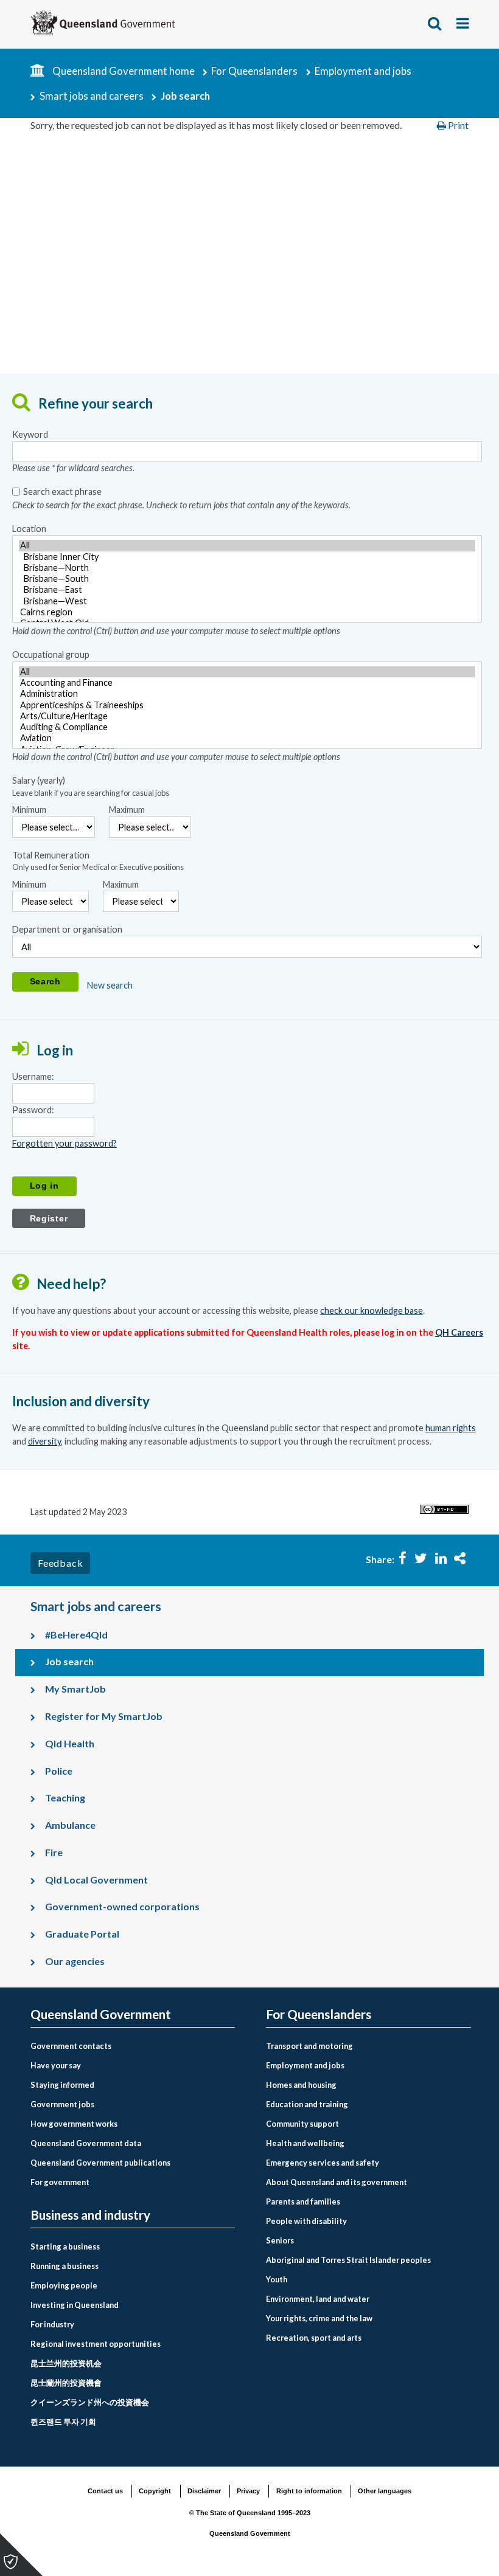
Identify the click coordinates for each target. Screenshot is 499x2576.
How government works (74, 2124)
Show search (435, 23)
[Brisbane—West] (247, 601)
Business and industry (90, 2215)
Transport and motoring (309, 2046)
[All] (247, 545)
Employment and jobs (363, 71)
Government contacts (71, 2046)
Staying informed (62, 2085)
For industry (52, 2324)
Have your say (56, 2065)
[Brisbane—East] (247, 590)
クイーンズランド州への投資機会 (90, 2402)
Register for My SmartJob (104, 1716)
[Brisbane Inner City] (247, 557)
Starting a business (65, 2246)
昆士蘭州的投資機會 (66, 2383)
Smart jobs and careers (92, 96)
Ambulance (70, 1825)
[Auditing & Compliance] (247, 727)
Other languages (385, 2491)
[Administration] (247, 694)
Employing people (64, 2285)
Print (457, 125)
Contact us (105, 2491)
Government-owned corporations (122, 1906)
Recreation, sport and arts (314, 2338)
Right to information (309, 2491)
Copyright (155, 2491)
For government (60, 2182)
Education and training (307, 2104)
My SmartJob (75, 1689)
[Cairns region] (247, 612)
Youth (277, 2279)
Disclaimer (204, 2491)
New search (110, 985)
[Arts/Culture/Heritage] (247, 716)
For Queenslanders (254, 71)
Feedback (60, 1563)
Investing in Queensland (75, 2305)
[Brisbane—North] (247, 568)
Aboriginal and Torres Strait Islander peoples (348, 2260)
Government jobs (62, 2104)
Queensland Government (101, 2015)
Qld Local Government (96, 1880)
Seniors (280, 2240)
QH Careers (459, 1332)
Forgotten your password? (65, 1143)
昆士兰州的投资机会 (66, 2363)
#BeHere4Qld (76, 1635)
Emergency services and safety (323, 2163)
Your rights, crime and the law (319, 2318)
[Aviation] (247, 738)
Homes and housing (301, 2085)
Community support (302, 2124)
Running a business (65, 2266)
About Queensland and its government (337, 2182)
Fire (54, 1852)
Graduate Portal (82, 1934)
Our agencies (75, 1961)
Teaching (65, 1797)
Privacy (248, 2491)
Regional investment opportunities (96, 2344)
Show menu (464, 23)
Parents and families (303, 2201)
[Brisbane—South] (247, 579)
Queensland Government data (86, 2143)
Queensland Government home (123, 71)
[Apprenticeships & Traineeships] (247, 705)
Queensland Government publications (100, 2163)
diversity (44, 1441)
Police (59, 1771)
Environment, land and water (318, 2299)
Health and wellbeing (305, 2143)
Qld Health (70, 1743)
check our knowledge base (372, 1310)
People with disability (306, 2221)
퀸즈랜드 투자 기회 (63, 2422)
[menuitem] (133, 2046)
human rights (451, 1428)
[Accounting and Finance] (247, 683)
